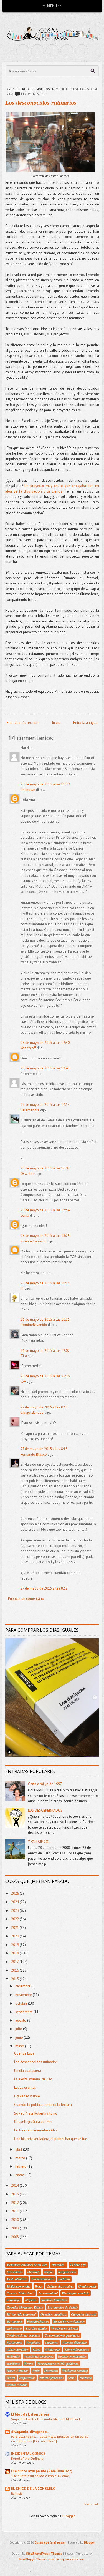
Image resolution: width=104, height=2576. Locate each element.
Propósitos (34, 2342)
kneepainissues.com (71, 2559)
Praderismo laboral (65, 2328)
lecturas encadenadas (72, 2356)
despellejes (14, 2300)
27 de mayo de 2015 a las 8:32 (44, 1588)
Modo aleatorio (17, 2279)
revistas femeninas (52, 2378)
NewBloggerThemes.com (37, 2559)
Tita (24, 1356)
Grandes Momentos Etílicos (25, 2307)
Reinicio (17, 2493)
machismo (13, 2364)
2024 (15, 1902)
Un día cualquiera (28, 2071)
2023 (15, 1911)
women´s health (17, 2385)
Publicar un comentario (26, 1599)
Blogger (69, 2516)
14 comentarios (33, 94)
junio (20, 2038)
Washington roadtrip (76, 2293)
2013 (15, 2194)
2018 (15, 1953)
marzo (21, 2158)
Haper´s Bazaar (17, 2371)
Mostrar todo (92, 2504)
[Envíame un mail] (52, 51)
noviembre (24, 1995)
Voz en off (28, 1048)
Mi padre (31, 2300)
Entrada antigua (85, 723)
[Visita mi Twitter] (23, 51)
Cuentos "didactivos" (21, 2293)
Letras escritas (25, 2087)
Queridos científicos (54, 2314)
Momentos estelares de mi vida (27, 2265)
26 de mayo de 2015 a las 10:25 (45, 1320)
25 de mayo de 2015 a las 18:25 (45, 1236)
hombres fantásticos (55, 2300)
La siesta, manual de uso (33, 2079)
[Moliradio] (67, 51)
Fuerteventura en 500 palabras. (58, 2364)
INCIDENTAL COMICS (28, 2454)
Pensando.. (59, 2265)
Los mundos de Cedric (63, 2307)
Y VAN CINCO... (40, 1841)
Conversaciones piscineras (62, 2335)
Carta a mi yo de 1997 (45, 1784)
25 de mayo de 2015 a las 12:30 (45, 1043)
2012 (15, 2203)
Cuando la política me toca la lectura (43, 2105)
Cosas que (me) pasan (50, 2542)
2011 (15, 2211)
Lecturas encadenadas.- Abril (36, 2130)
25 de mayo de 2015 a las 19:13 (45, 1283)
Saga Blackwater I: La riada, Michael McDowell (46, 2419)
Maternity (34, 2272)
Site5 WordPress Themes (44, 2554)
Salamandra (30, 1110)
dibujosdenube (32, 1413)
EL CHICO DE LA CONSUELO (33, 2489)
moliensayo (14, 2328)
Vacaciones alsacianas (39, 2356)
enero (20, 2175)
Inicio (56, 723)
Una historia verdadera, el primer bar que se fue (51, 2139)
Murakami (51, 2371)
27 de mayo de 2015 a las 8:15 (44, 1449)
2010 (15, 2220)
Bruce (39, 2286)
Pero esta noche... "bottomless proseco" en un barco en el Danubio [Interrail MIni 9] (50, 2439)
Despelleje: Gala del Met (33, 2122)
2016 (15, 1970)
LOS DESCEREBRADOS (45, 1810)
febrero (21, 2166)
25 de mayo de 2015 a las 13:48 (45, 1068)
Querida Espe (24, 2053)
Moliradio (13, 2356)
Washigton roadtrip (75, 2371)
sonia (25, 1215)
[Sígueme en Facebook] (37, 51)
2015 (15, 1979)
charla (11, 2378)
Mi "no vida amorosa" (21, 2314)
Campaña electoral (84, 2314)
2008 (15, 2237)
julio (19, 2029)
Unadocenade (87, 2286)
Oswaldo (28, 1174)
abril (19, 2149)
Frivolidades (15, 2272)
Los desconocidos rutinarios (41, 103)
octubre (22, 2003)
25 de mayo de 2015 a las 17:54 (45, 1210)
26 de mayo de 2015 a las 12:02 (45, 1351)
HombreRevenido (34, 1325)
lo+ (23, 1381)
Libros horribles (18, 2349)
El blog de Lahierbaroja (30, 2414)
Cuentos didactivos (75, 2342)
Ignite (36, 2371)
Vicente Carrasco (34, 1241)
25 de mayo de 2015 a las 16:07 (45, 1168)
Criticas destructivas (60, 2286)
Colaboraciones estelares (23, 2335)
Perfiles (49, 2272)
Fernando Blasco (34, 1454)
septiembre (24, 2012)
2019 (15, 1945)
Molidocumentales (19, 2286)
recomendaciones (43, 2279)
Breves (29, 2364)
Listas (37, 2349)
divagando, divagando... (30, 2432)
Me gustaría (15, 2321)
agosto (21, 2020)
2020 (15, 1936)
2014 (15, 2185)
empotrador (27, 2378)
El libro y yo (78, 2265)
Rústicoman (14, 2342)
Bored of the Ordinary (27, 2458)
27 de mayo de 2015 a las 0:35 (44, 1407)
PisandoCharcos (38, 2321)
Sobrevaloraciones (77, 2349)
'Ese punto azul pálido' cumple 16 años (40, 2476)
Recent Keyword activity (69, 2321)
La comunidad (48, 2293)
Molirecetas (53, 2349)
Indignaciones (67, 2272)
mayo (20, 2046)
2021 (15, 1928)
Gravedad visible (27, 2096)
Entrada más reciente (23, 723)
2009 (15, 2228)
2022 (15, 1919)
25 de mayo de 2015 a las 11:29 (45, 784)
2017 (15, 1962)
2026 (15, 1893)
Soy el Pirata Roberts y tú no (36, 2113)
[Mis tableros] (82, 51)
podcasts (64, 2279)
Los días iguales (37, 2328)
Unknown (28, 790)
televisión (86, 2378)
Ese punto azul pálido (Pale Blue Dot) (42, 2471)
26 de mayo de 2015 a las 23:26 (45, 1376)
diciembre (23, 1986)
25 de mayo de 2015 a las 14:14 (45, 1105)
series (72, 2378)
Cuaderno (52, 2342)
